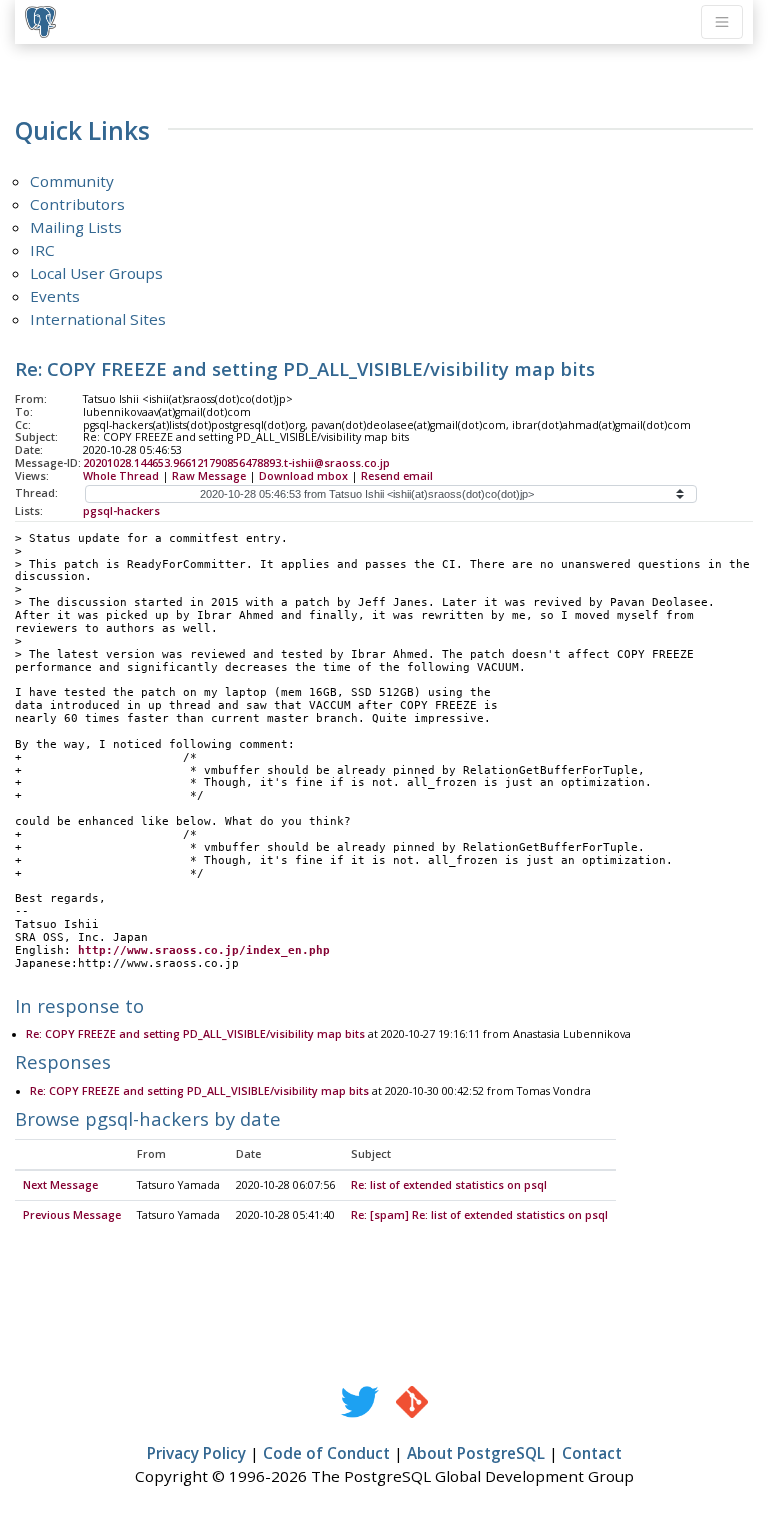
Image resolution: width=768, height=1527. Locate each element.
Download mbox (303, 476)
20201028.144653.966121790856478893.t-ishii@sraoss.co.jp (236, 463)
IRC (42, 250)
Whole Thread (121, 476)
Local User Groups (96, 273)
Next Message (60, 1185)
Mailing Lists (76, 227)
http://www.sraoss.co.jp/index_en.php (204, 950)
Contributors (77, 204)
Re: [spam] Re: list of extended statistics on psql (479, 1215)
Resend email (397, 476)
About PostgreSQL (476, 1453)
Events (55, 296)
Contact (592, 1453)
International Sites (98, 319)
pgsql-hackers (121, 511)
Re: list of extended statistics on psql (449, 1185)
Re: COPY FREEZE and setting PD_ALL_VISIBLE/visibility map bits (195, 1034)
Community (72, 181)
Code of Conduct (326, 1453)
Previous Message (72, 1215)
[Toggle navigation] (722, 22)
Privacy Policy (196, 1453)
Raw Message (209, 476)
